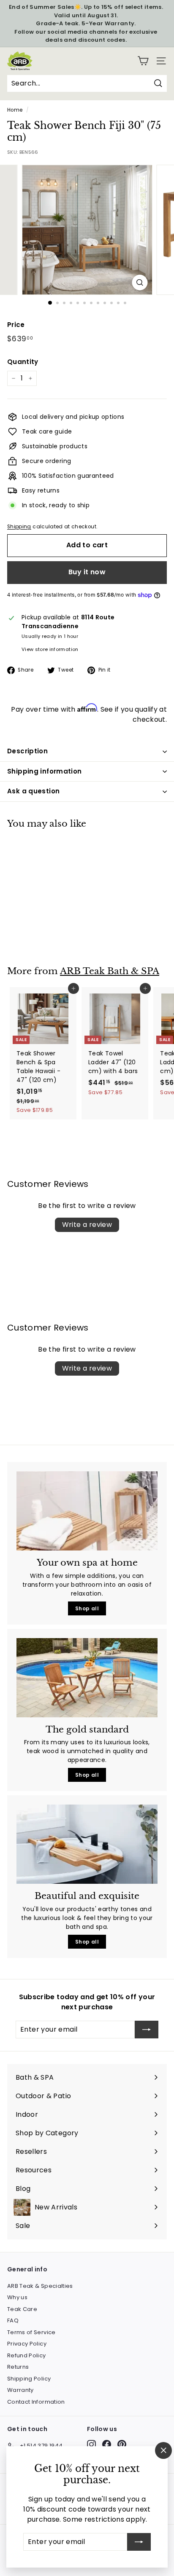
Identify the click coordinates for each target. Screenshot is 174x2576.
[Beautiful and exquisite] (87, 1844)
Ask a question (33, 791)
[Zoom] (140, 283)
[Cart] (143, 61)
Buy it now (87, 572)
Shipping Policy (29, 2379)
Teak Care (22, 2309)
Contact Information (36, 2402)
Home (15, 110)
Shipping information (45, 771)
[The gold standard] (87, 1678)
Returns (18, 2367)
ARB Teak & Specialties (40, 2286)
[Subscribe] (139, 2542)
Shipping (19, 527)
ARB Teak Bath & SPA (110, 971)
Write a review (87, 1225)
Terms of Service (31, 2332)
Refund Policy (27, 2355)
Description (27, 751)
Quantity (23, 362)
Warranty (20, 2390)
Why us (17, 2297)
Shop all (87, 1608)
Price (16, 325)
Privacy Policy (27, 2344)
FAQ (13, 2320)
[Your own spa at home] (87, 1511)
